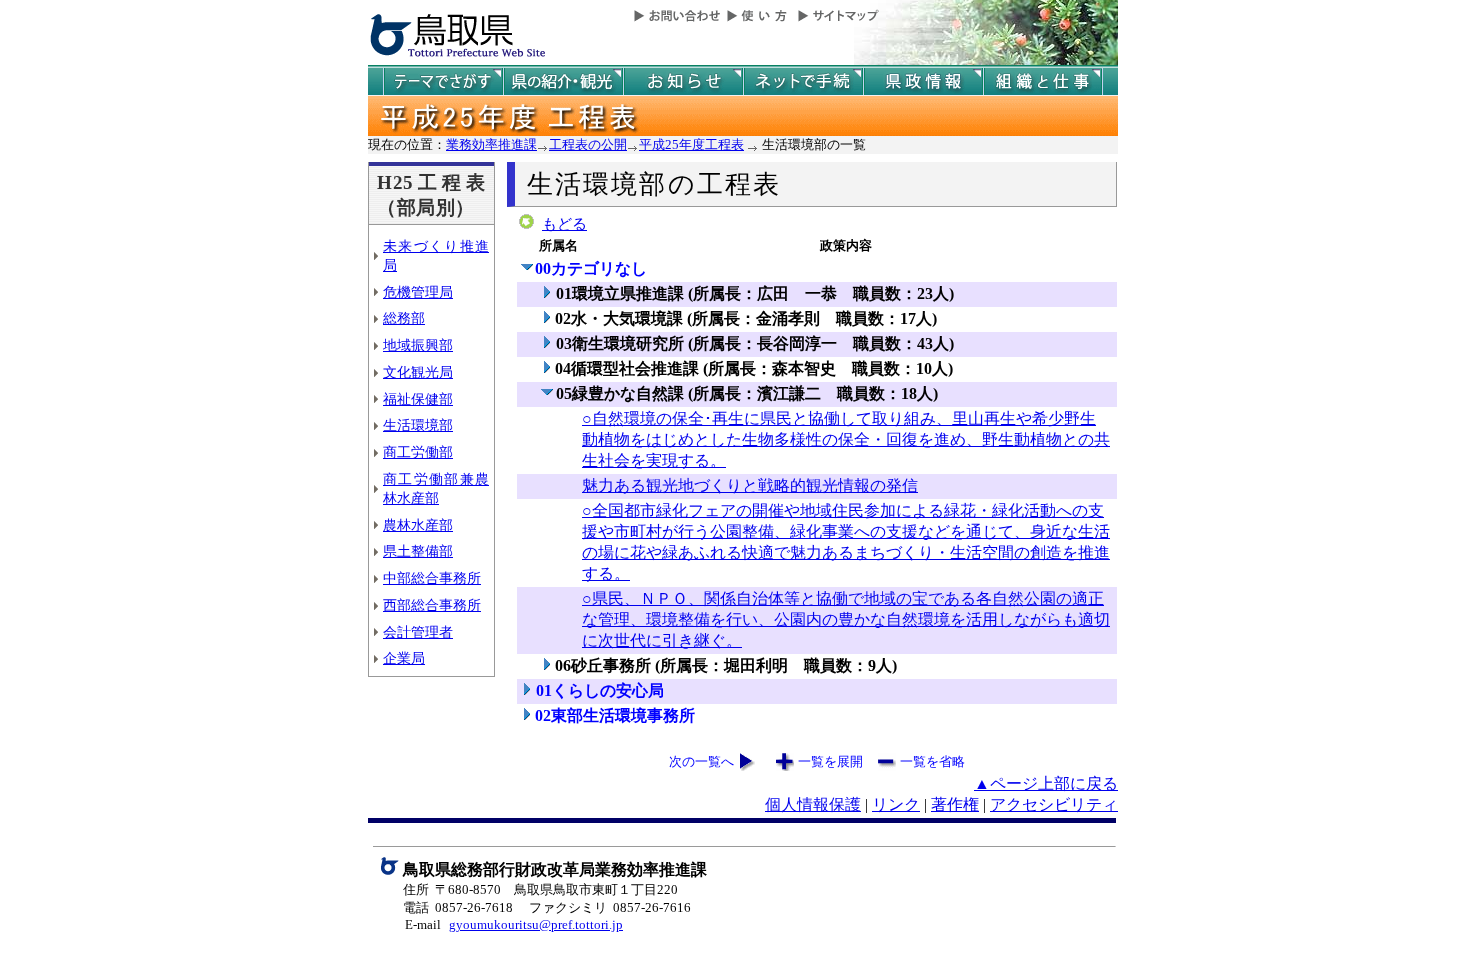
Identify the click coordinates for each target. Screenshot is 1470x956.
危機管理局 (418, 292)
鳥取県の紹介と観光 (563, 81)
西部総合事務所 (432, 605)
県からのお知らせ (683, 81)
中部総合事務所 (432, 578)
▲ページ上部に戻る (1046, 783)
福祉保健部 (418, 399)
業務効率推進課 (491, 144)
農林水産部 (418, 525)
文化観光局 (418, 372)
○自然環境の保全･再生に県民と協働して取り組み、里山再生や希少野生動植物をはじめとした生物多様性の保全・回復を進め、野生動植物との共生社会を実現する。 (846, 439)
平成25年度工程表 (691, 144)
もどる (564, 224)
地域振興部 (418, 345)
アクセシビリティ (1054, 804)
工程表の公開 (588, 144)
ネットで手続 (803, 81)
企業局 (404, 658)
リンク (896, 804)
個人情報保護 (813, 804)
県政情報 (923, 81)
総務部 (404, 318)
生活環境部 (418, 425)
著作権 (955, 804)
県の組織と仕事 (1043, 81)
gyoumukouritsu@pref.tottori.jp (536, 924)
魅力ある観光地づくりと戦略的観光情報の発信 (750, 485)
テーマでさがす (443, 81)
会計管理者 (418, 632)
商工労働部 (418, 452)
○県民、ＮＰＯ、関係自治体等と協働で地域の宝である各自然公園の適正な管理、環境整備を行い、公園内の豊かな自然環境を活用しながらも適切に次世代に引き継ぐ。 (846, 619)
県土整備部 (418, 551)
